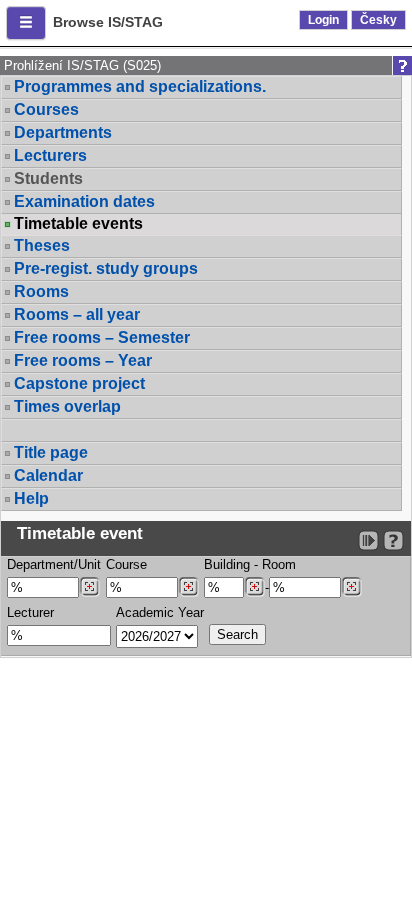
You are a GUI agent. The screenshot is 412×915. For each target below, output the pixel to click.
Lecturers (50, 155)
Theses (42, 245)
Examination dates (84, 201)
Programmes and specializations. (140, 86)
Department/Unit (54, 564)
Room (279, 564)
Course (126, 564)
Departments (63, 132)
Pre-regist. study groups (106, 268)
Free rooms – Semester (102, 337)
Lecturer (30, 612)
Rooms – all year (77, 314)
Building (227, 564)
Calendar (48, 475)
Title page (51, 452)
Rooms (41, 291)
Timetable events (78, 224)
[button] (26, 23)
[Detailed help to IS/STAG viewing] (393, 540)
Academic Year (160, 612)
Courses (46, 109)
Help (31, 498)
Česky (378, 20)
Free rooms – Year (83, 360)
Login (323, 20)
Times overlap (67, 406)
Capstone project (79, 383)
